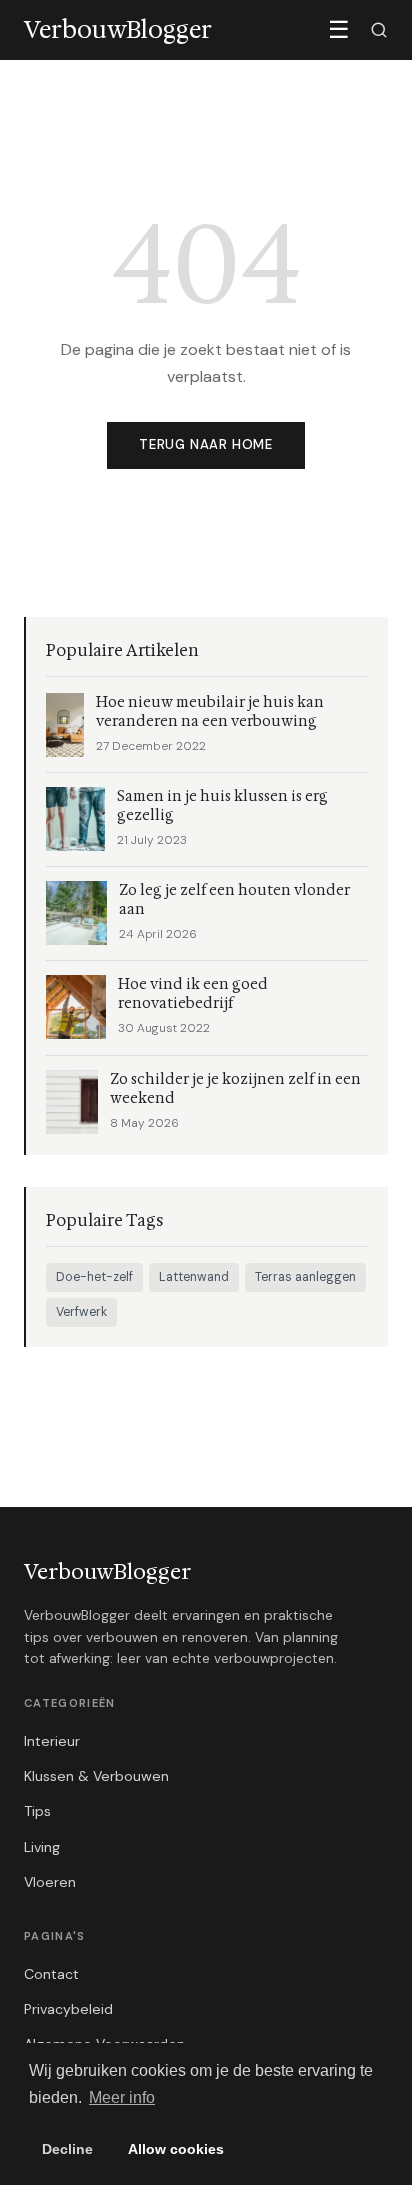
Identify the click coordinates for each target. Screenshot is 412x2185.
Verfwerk (81, 1312)
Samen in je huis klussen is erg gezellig (222, 806)
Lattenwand (194, 1277)
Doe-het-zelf (94, 1277)
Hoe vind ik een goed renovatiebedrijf (193, 994)
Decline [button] (67, 2149)
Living (42, 1847)
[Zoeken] (379, 30)
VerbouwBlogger (107, 1572)
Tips (37, 1811)
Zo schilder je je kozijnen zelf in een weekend (235, 1089)
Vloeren (50, 1882)
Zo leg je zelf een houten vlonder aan (234, 900)
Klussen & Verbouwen (96, 1776)
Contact (51, 1974)
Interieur (52, 1741)
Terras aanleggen (305, 1277)
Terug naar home (206, 444)
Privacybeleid (68, 2009)
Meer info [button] (122, 2097)
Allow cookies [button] (176, 2149)
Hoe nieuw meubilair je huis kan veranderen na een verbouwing (210, 712)
